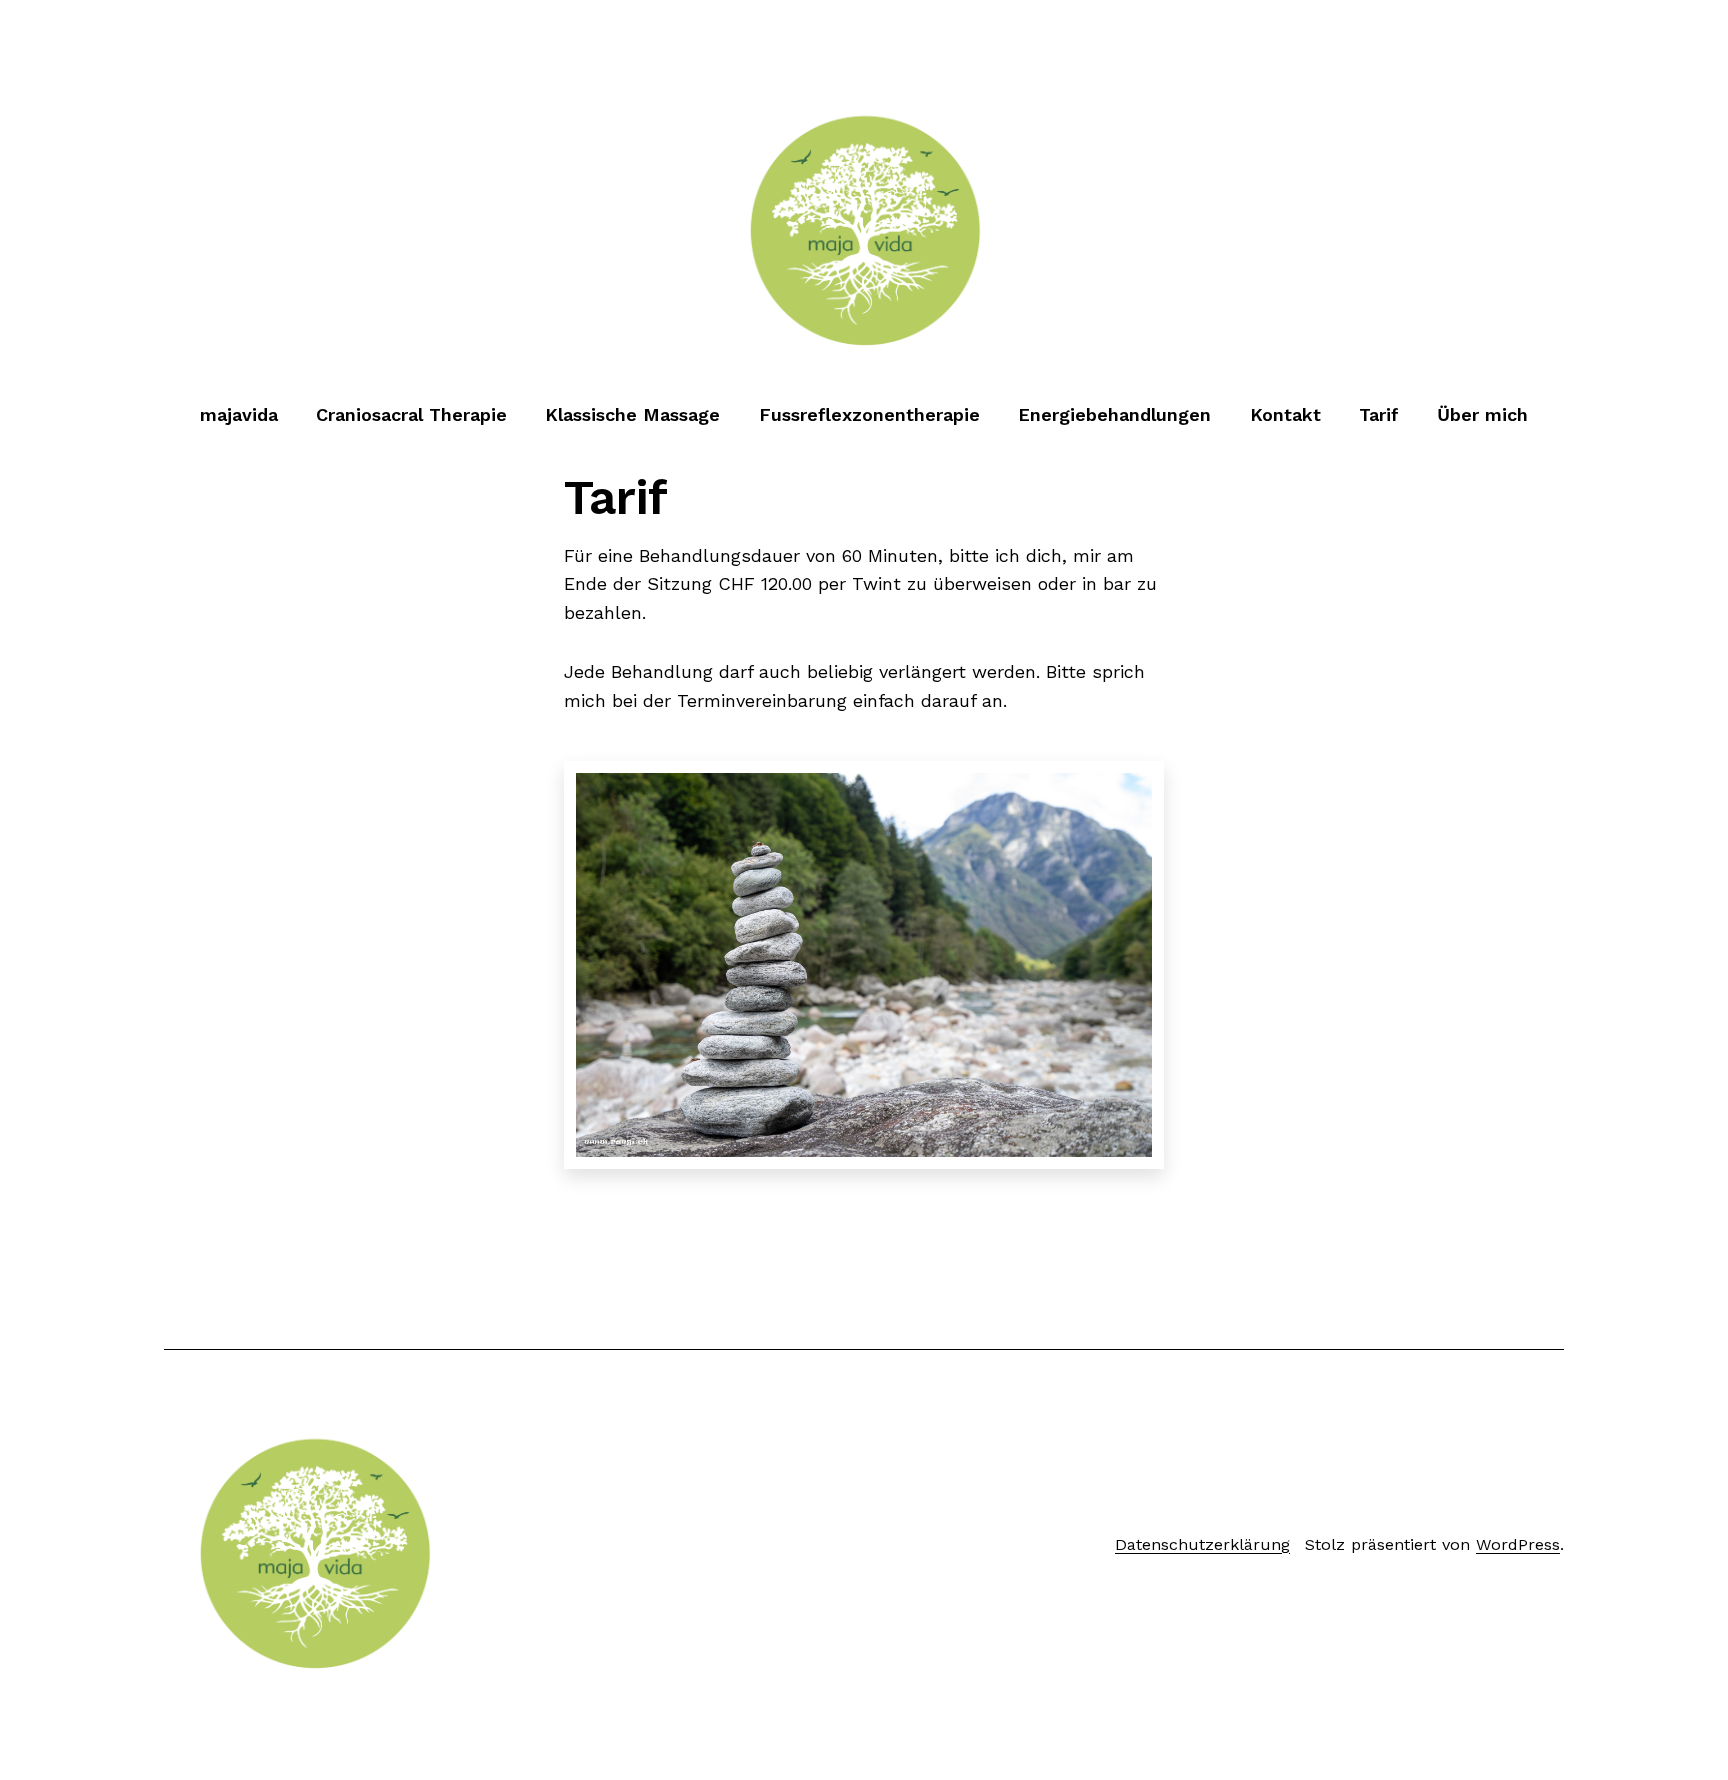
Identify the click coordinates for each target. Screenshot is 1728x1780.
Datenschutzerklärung (1202, 1544)
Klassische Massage (632, 414)
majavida (239, 414)
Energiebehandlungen (1114, 414)
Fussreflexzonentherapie (869, 414)
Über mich (1482, 414)
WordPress (1518, 1544)
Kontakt (1285, 414)
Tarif (1379, 414)
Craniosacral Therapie (411, 414)
